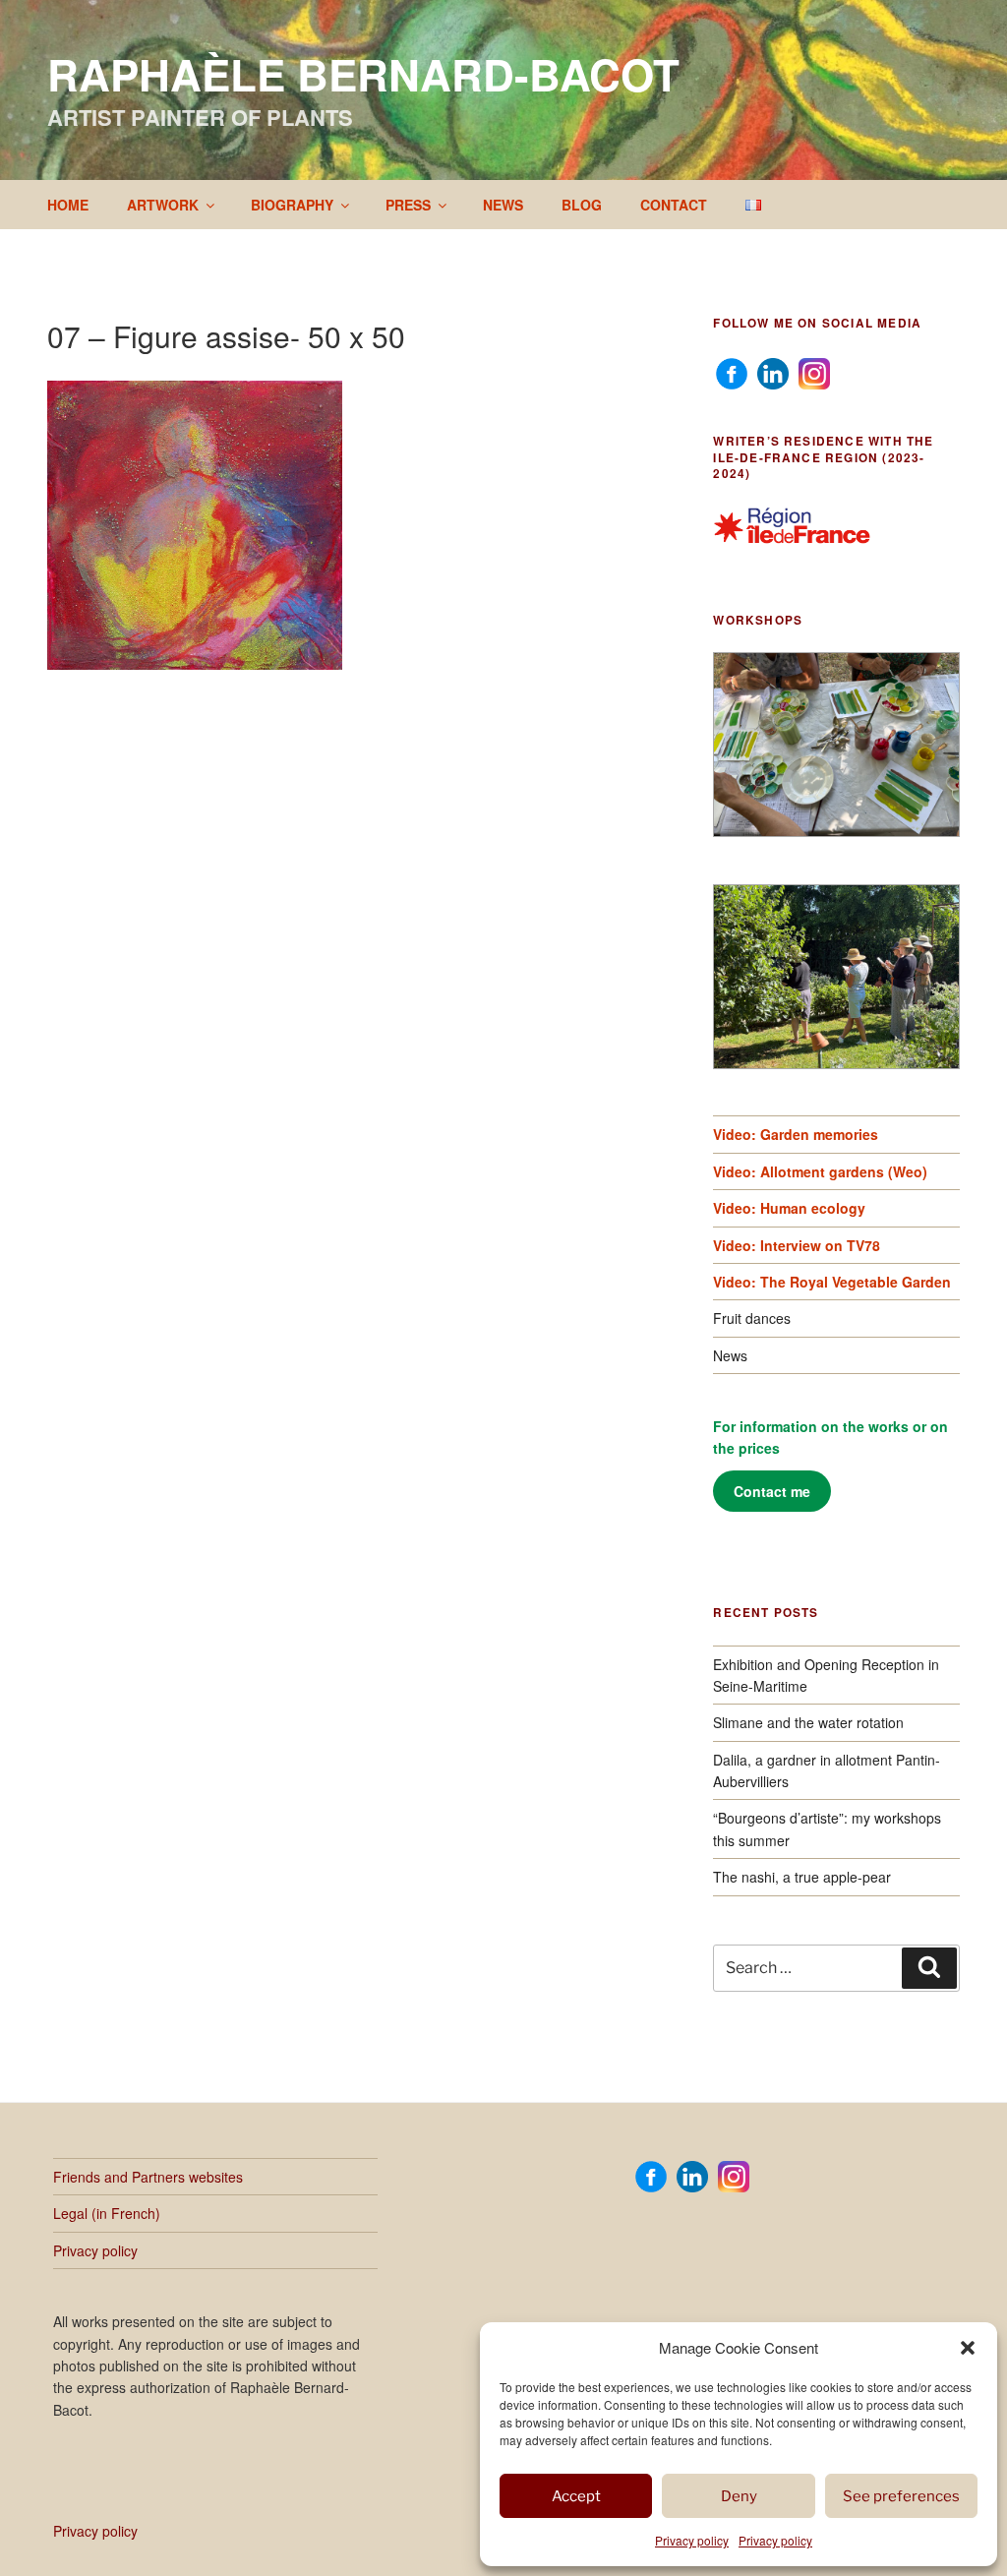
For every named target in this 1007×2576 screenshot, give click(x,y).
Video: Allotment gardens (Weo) (820, 1171)
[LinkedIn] (773, 372)
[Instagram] (814, 372)
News (503, 205)
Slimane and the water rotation (808, 1722)
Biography (292, 205)
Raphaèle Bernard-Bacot (363, 74)
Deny (739, 2496)
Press (408, 205)
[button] (968, 2348)
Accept (576, 2496)
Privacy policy (692, 2540)
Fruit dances (752, 1318)
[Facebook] (732, 372)
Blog (582, 205)
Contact (674, 205)
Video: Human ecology (789, 1208)
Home (68, 205)
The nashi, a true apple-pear (802, 1877)
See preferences (901, 2496)
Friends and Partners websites (148, 2177)
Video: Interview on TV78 (797, 1245)
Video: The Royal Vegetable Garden (832, 1282)
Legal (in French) (107, 2213)
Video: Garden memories (796, 1134)
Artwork (163, 205)
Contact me (772, 1491)
